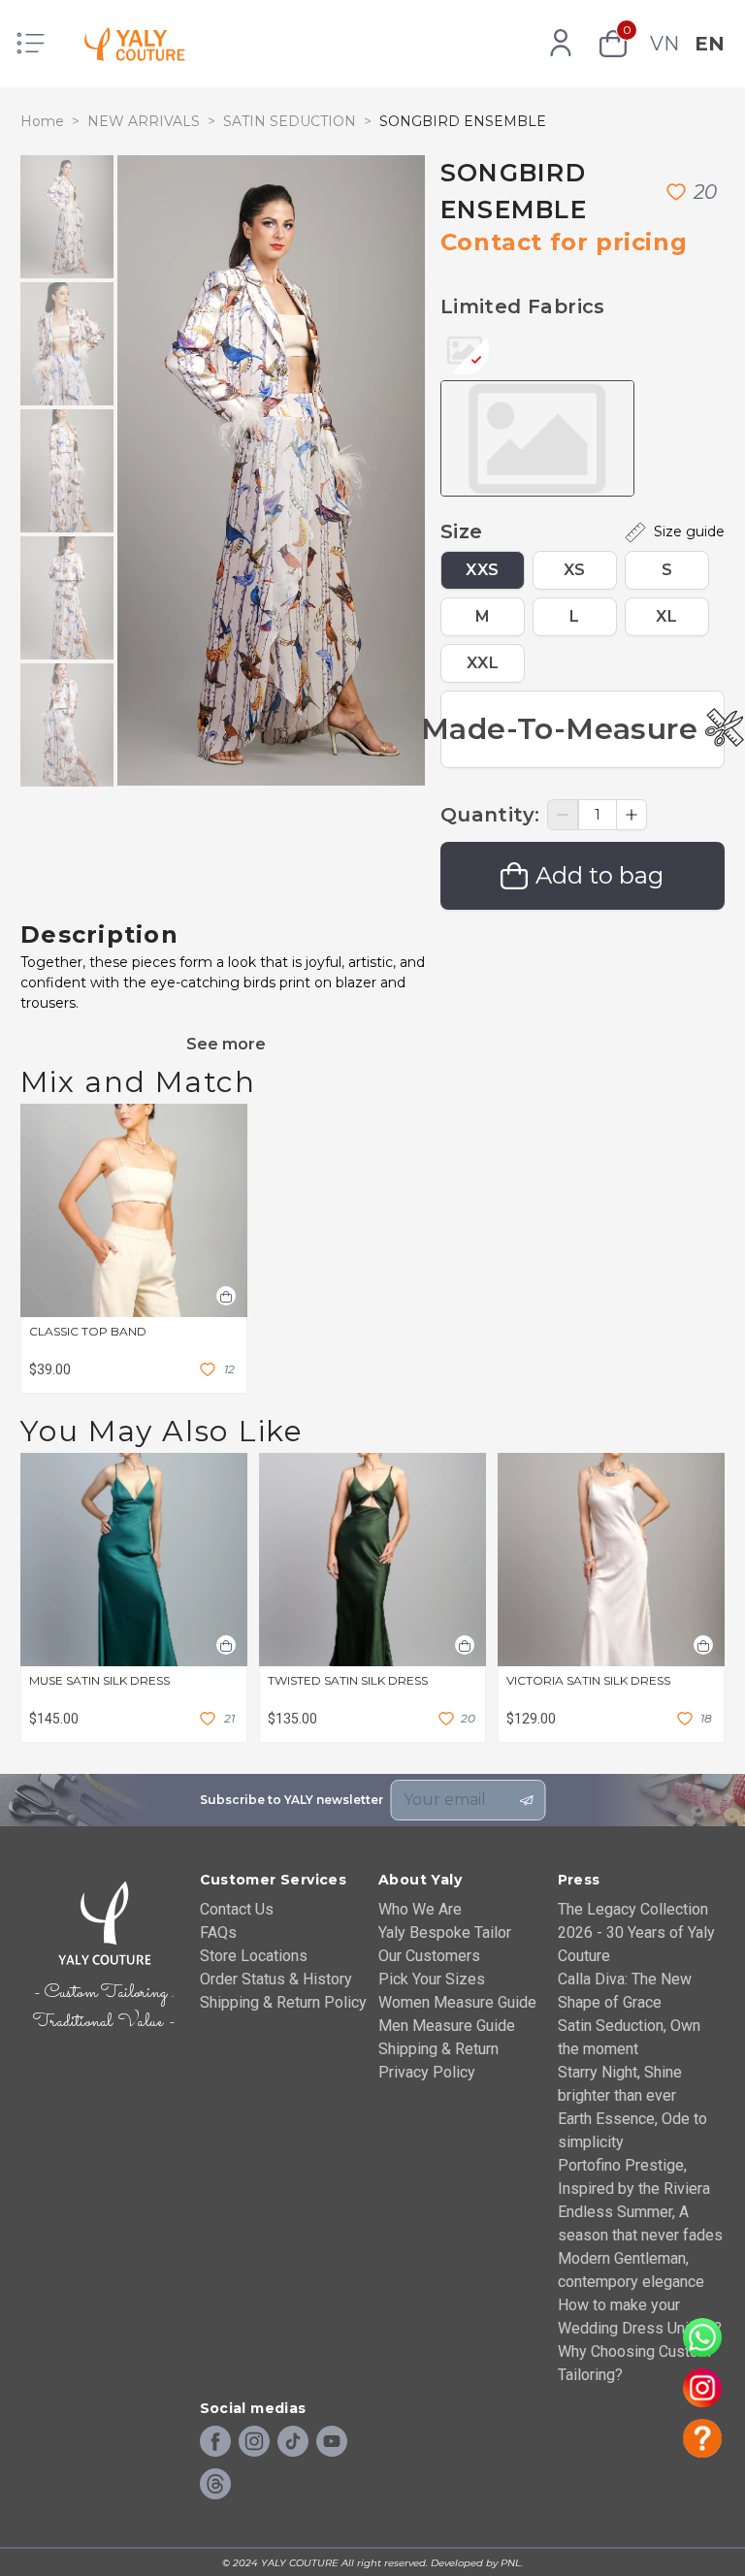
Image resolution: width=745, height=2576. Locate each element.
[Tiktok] (293, 2442)
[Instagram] (254, 2442)
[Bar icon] (31, 44)
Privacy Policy (427, 2072)
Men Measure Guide (447, 2026)
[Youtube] (332, 2442)
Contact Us (237, 1909)
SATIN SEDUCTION (290, 121)
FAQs (218, 1932)
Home (42, 121)
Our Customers (429, 1956)
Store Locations (254, 1956)
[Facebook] (215, 2442)
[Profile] (561, 44)
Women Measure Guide (457, 2002)
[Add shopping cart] (226, 1296)
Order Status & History (276, 1979)
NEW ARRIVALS (144, 121)
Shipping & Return (438, 2049)
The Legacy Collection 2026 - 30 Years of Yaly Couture (636, 1932)
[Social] (215, 2485)
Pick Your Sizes (432, 1979)
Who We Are (420, 1909)
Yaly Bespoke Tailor (445, 1932)
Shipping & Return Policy (283, 2002)
